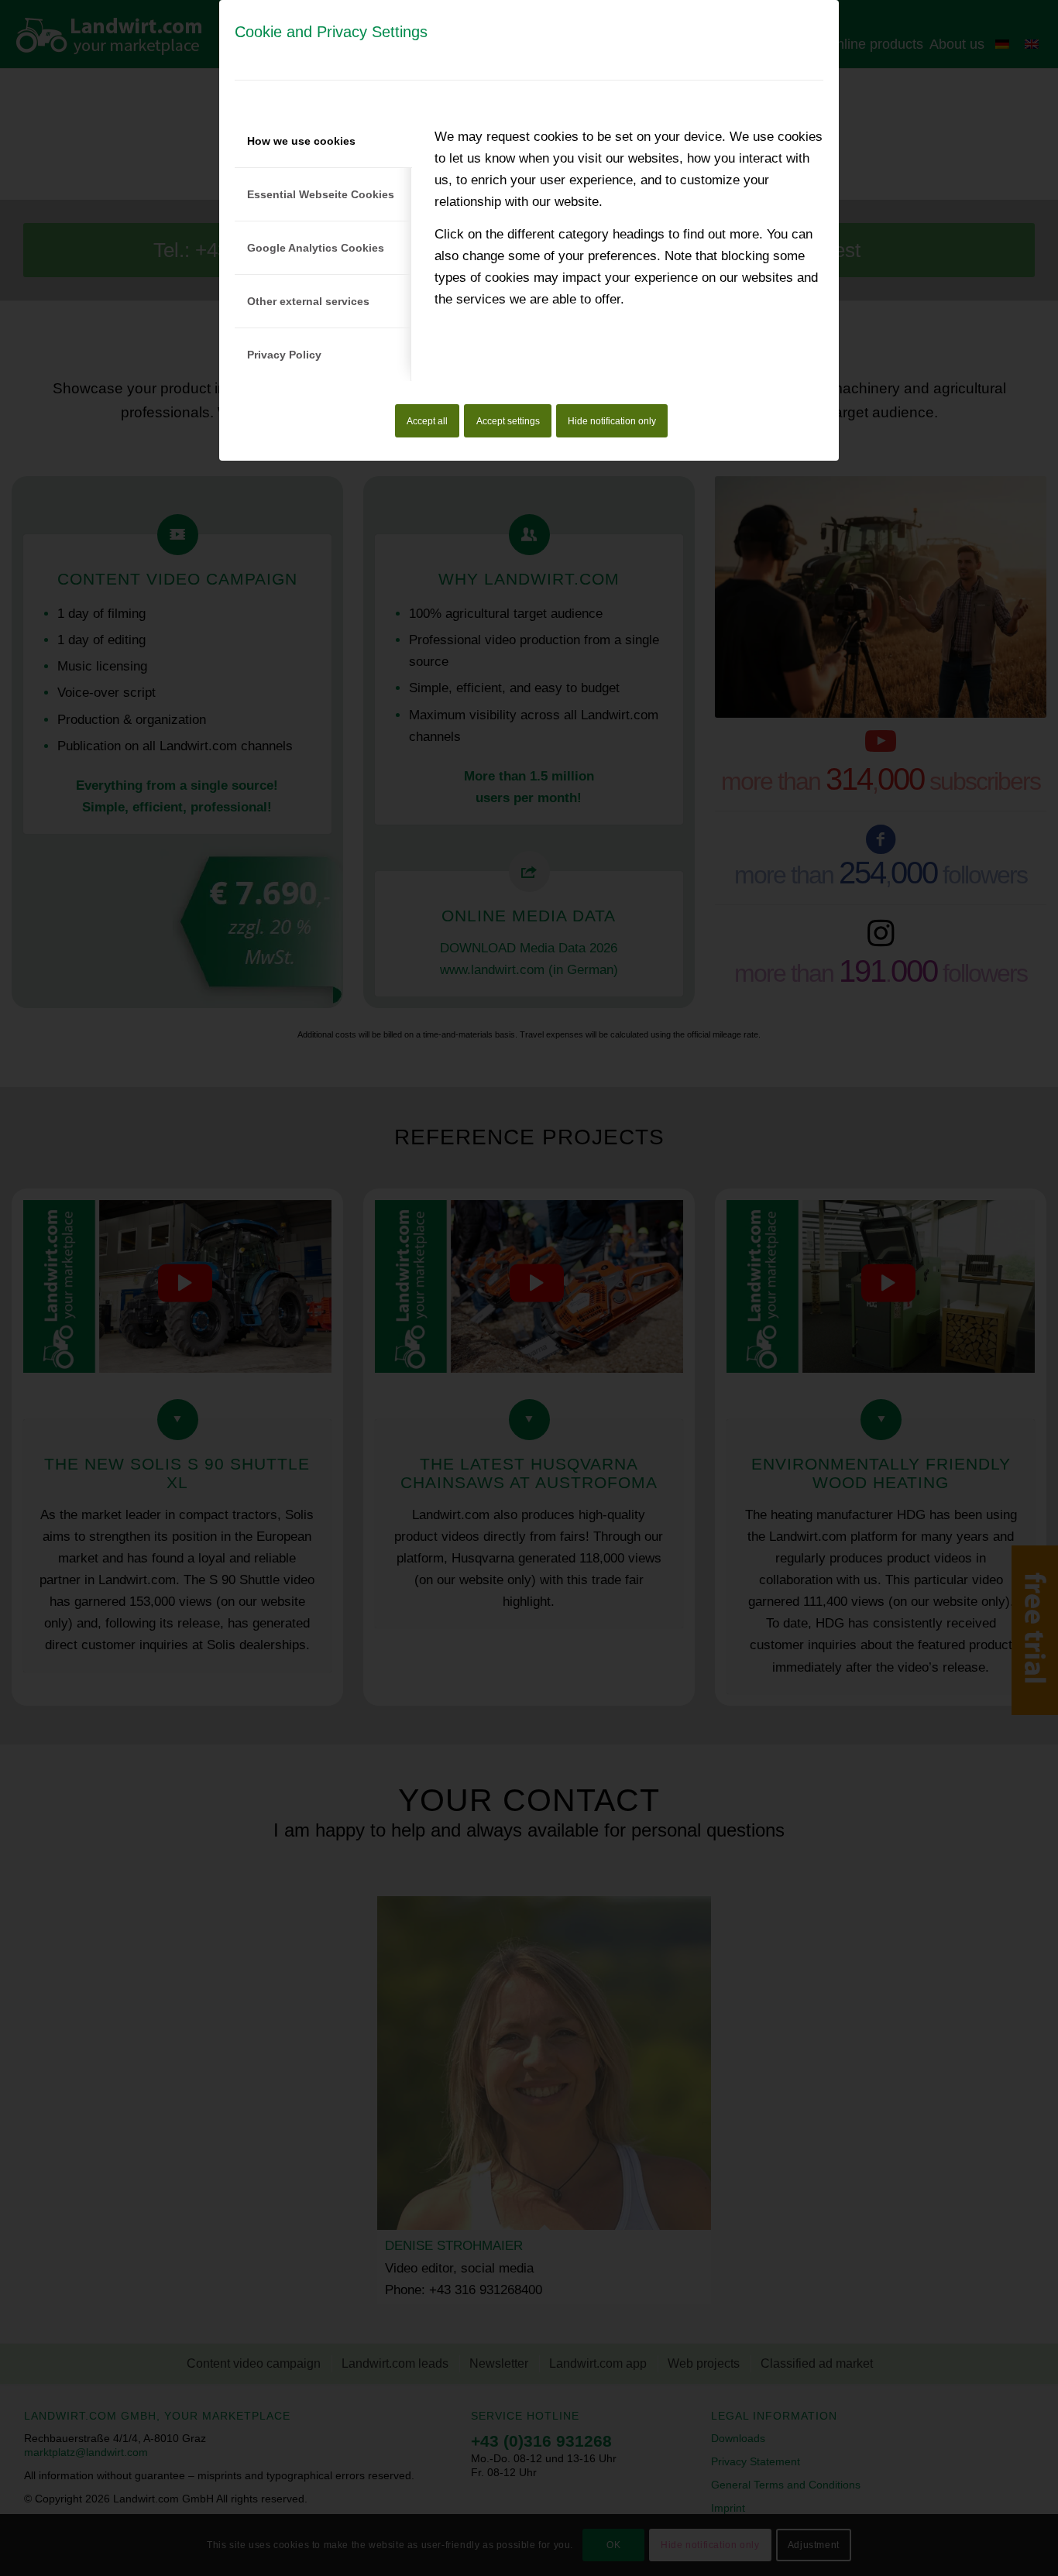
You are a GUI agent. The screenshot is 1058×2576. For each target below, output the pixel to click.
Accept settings (508, 421)
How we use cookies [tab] (301, 141)
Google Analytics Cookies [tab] (316, 248)
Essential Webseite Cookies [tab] (321, 194)
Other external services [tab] (308, 301)
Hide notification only (612, 421)
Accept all (427, 421)
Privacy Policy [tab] (284, 355)
